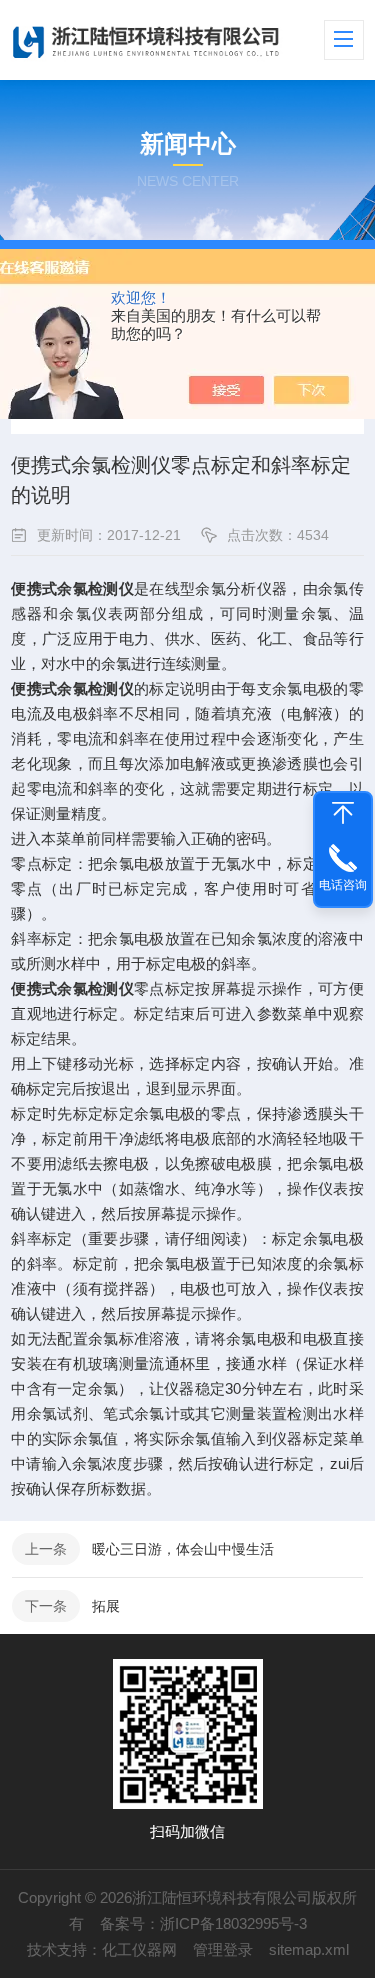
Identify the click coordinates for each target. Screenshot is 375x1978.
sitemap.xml (309, 1949)
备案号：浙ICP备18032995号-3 (203, 1923)
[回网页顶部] (343, 813)
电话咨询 (343, 885)
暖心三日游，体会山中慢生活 (183, 1549)
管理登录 (223, 1949)
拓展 (106, 1606)
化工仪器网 (139, 1949)
